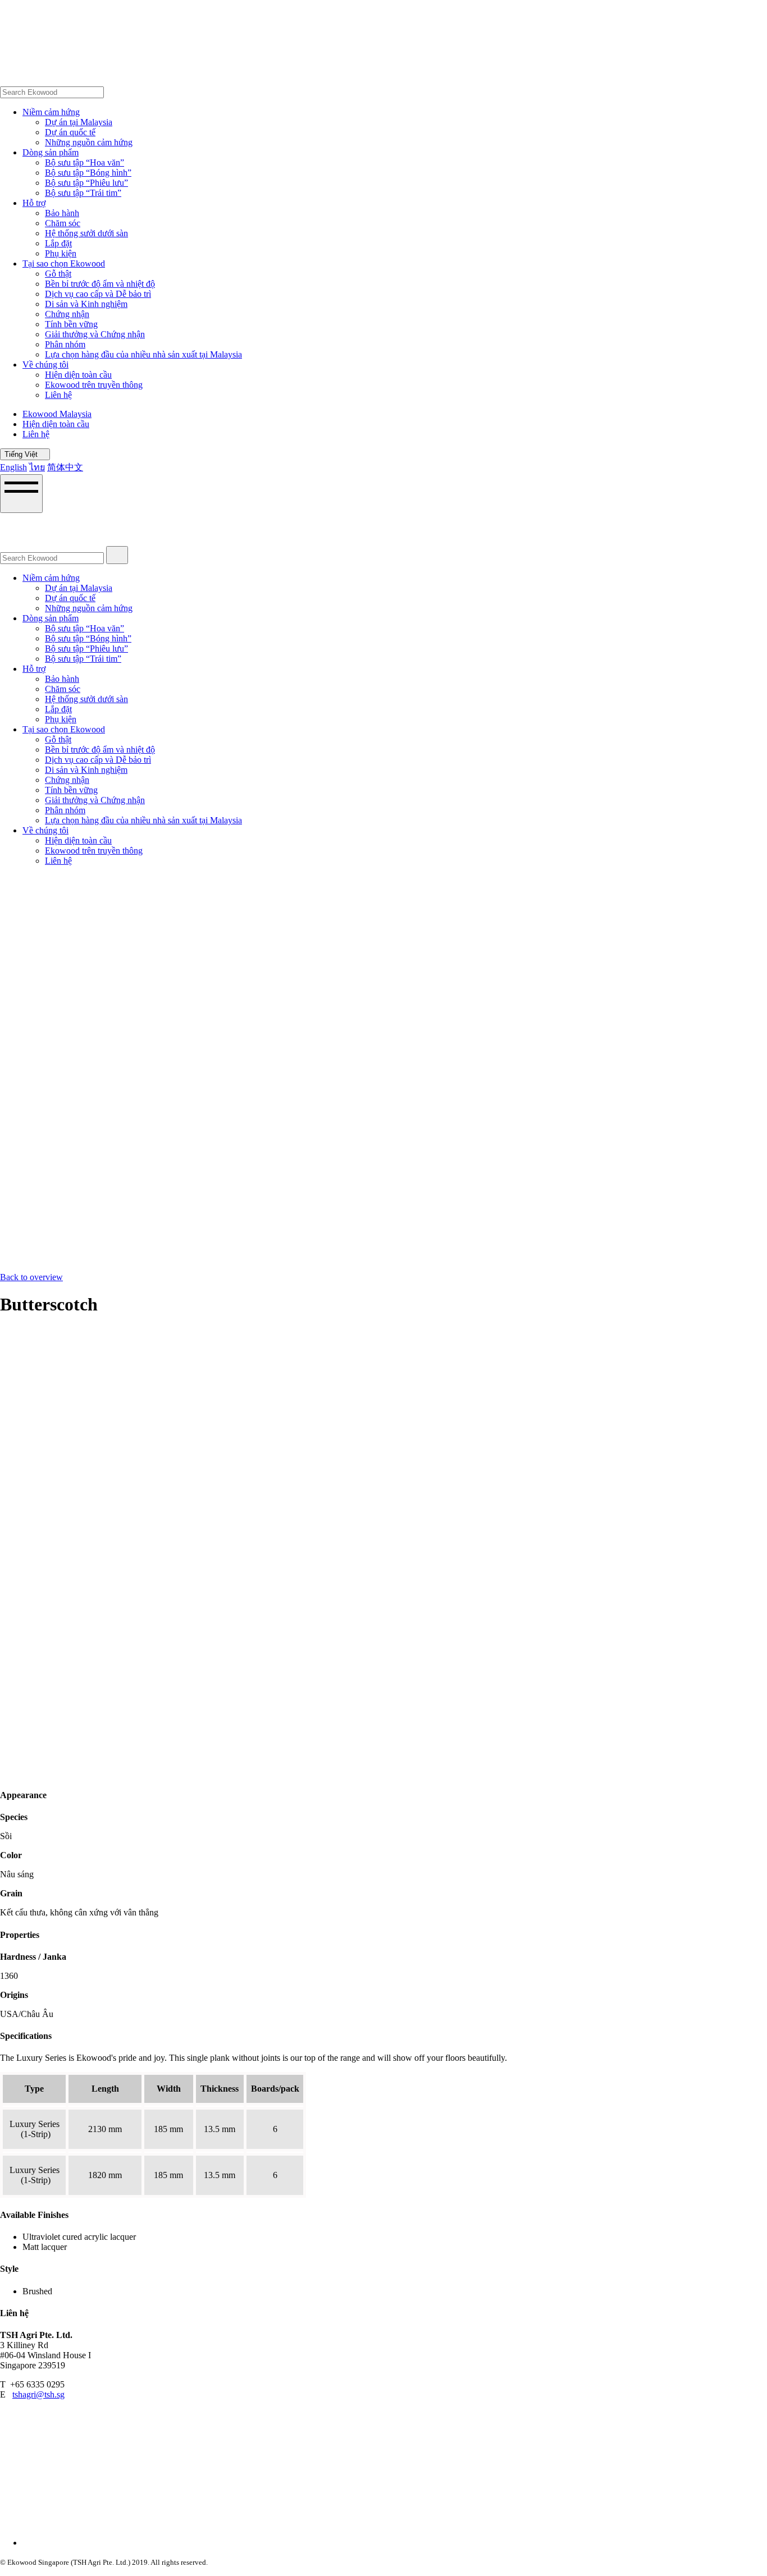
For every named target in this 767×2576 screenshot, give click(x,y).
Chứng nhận (67, 314)
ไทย (37, 467)
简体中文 (65, 467)
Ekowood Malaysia (57, 414)
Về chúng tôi (45, 365)
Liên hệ (58, 395)
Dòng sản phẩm (51, 152)
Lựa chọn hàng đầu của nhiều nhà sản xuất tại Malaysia (143, 354)
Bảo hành (62, 213)
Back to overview (31, 1277)
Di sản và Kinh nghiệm (86, 304)
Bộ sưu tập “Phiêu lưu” (86, 183)
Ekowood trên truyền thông (94, 385)
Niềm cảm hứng (51, 112)
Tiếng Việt (22, 454)
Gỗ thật (58, 274)
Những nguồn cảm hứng (89, 142)
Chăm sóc (63, 223)
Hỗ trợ (34, 203)
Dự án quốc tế (70, 132)
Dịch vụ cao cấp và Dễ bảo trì (98, 294)
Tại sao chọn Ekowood (64, 263)
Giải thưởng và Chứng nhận (95, 334)
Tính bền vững (71, 324)
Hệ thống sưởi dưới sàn (86, 233)
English (13, 467)
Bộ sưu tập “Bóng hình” (88, 173)
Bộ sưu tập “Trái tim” (83, 193)
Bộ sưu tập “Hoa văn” (85, 162)
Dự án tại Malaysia (79, 122)
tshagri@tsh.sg (38, 2394)
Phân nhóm (65, 344)
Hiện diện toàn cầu (78, 375)
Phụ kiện (61, 253)
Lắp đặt (58, 243)
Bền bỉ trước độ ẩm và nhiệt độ (100, 284)
